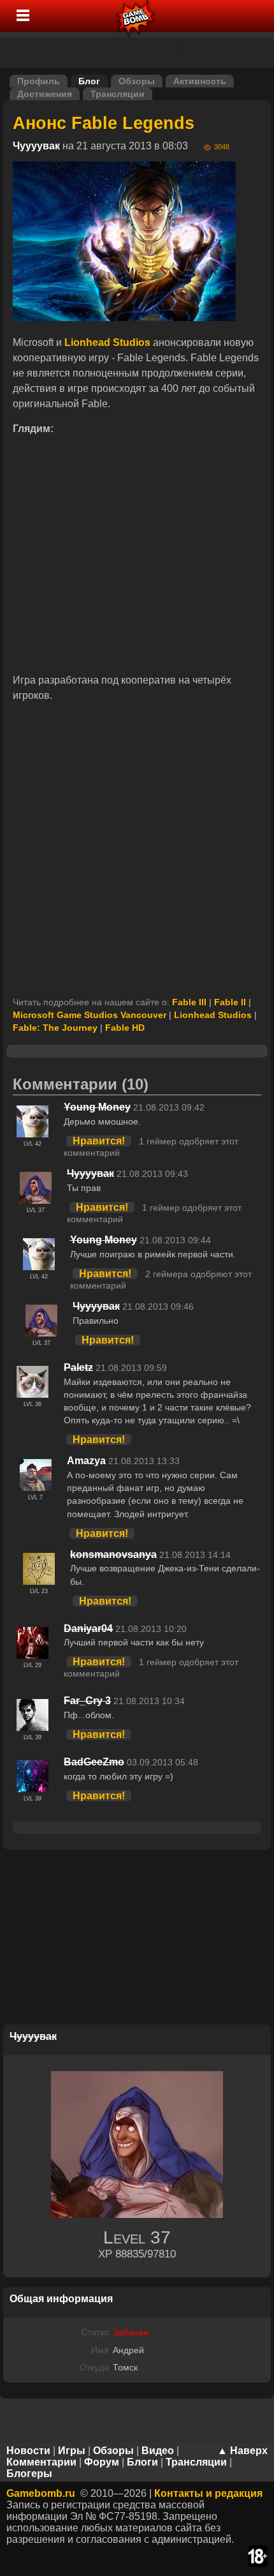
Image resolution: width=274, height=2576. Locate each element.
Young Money (97, 1107)
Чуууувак (36, 146)
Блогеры (29, 2474)
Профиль (39, 81)
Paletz (78, 1367)
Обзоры (137, 81)
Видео (158, 2451)
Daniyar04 (88, 1629)
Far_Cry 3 (87, 1701)
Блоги (142, 2462)
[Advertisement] (137, 850)
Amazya (86, 1461)
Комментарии (41, 2462)
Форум (102, 2462)
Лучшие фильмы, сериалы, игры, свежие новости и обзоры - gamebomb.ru (136, 16)
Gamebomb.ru (41, 2493)
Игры (72, 2451)
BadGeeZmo (94, 1762)
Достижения (45, 94)
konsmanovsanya (113, 1554)
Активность (200, 81)
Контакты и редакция (208, 2493)
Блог (89, 81)
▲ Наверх (242, 2451)
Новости (28, 2451)
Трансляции (118, 94)
